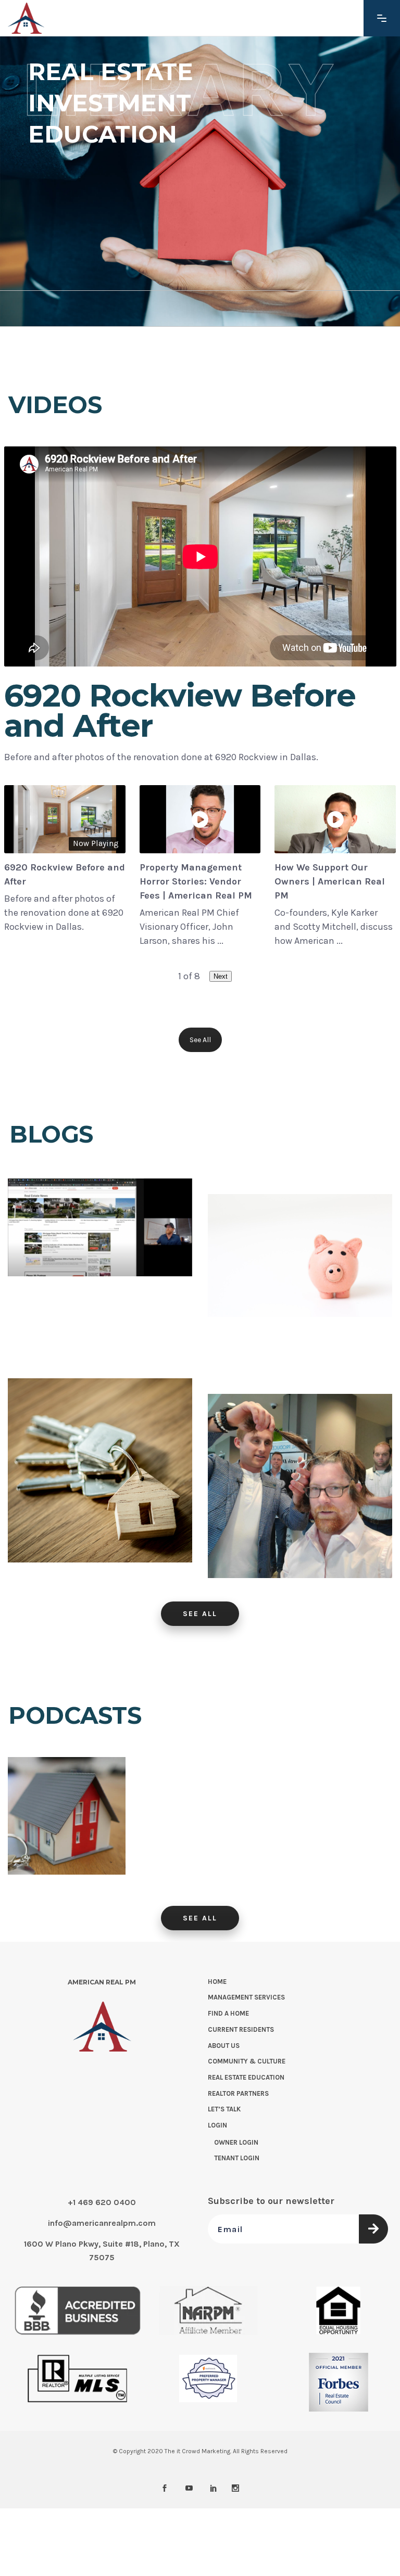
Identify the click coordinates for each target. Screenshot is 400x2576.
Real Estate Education (246, 2077)
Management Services (246, 1997)
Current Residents (241, 2029)
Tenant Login (237, 2158)
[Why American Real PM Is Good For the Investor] (100, 1470)
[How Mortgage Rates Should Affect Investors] (100, 1271)
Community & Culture (247, 2061)
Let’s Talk (224, 2109)
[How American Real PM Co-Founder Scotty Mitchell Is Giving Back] (300, 1486)
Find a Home (228, 2013)
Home (217, 1981)
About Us (224, 2045)
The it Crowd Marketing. (198, 2451)
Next (221, 976)
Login (217, 2125)
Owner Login (236, 2142)
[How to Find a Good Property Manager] (67, 1816)
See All (200, 1040)
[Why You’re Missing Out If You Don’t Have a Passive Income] (300, 1286)
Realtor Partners (238, 2093)
